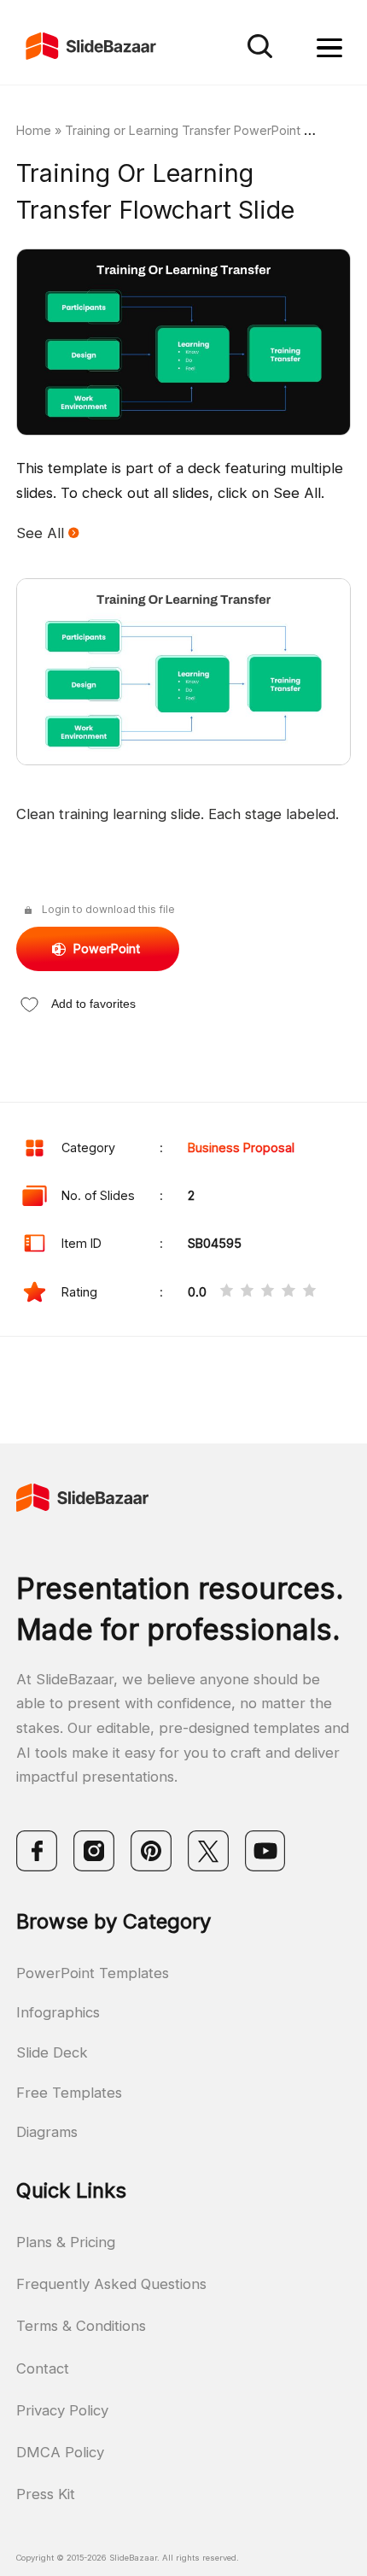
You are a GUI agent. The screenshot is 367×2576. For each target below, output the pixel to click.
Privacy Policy (62, 2410)
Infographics (58, 2012)
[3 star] (268, 1292)
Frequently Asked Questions (111, 2284)
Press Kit (46, 2494)
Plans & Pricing (66, 2242)
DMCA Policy (60, 2452)
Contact (43, 2368)
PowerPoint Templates (93, 1973)
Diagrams (47, 2132)
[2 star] (247, 1292)
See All (42, 533)
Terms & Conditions (81, 2326)
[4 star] (288, 1292)
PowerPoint (107, 948)
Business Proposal (241, 1147)
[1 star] (227, 1292)
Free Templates (69, 2093)
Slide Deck (52, 2052)
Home (34, 130)
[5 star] (309, 1292)
